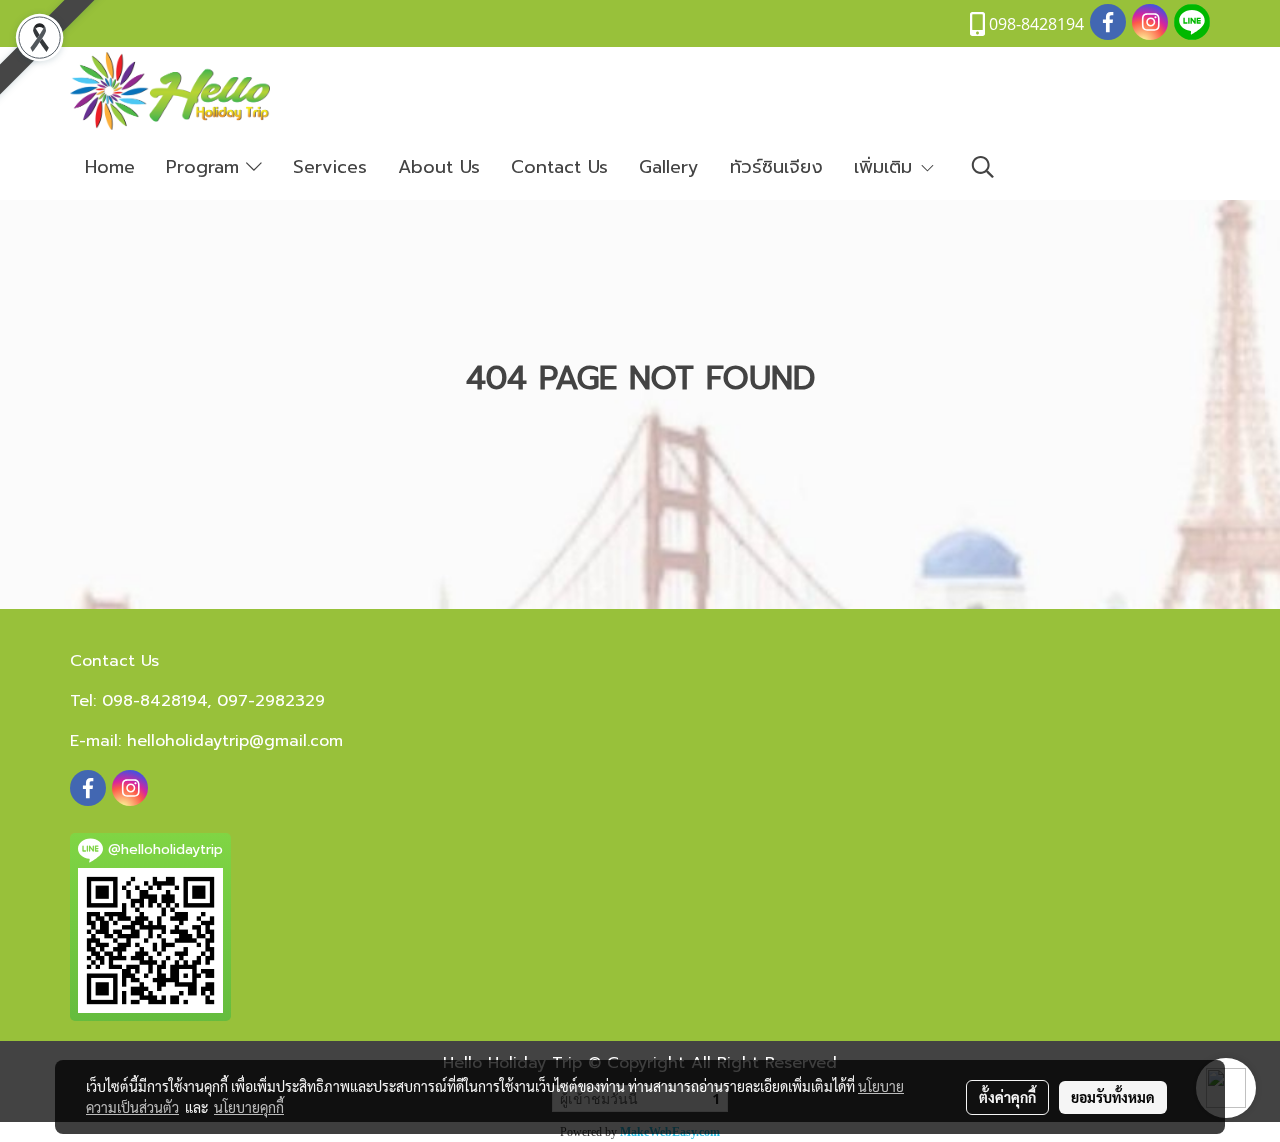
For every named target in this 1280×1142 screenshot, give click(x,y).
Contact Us (559, 167)
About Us (439, 167)
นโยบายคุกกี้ (249, 1107)
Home (110, 167)
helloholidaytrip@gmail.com (235, 741)
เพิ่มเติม (886, 167)
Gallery (669, 167)
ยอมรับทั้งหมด (1113, 1097)
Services (330, 167)
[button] (983, 167)
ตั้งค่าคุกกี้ (1007, 1097)
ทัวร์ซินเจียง (776, 167)
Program (206, 167)
